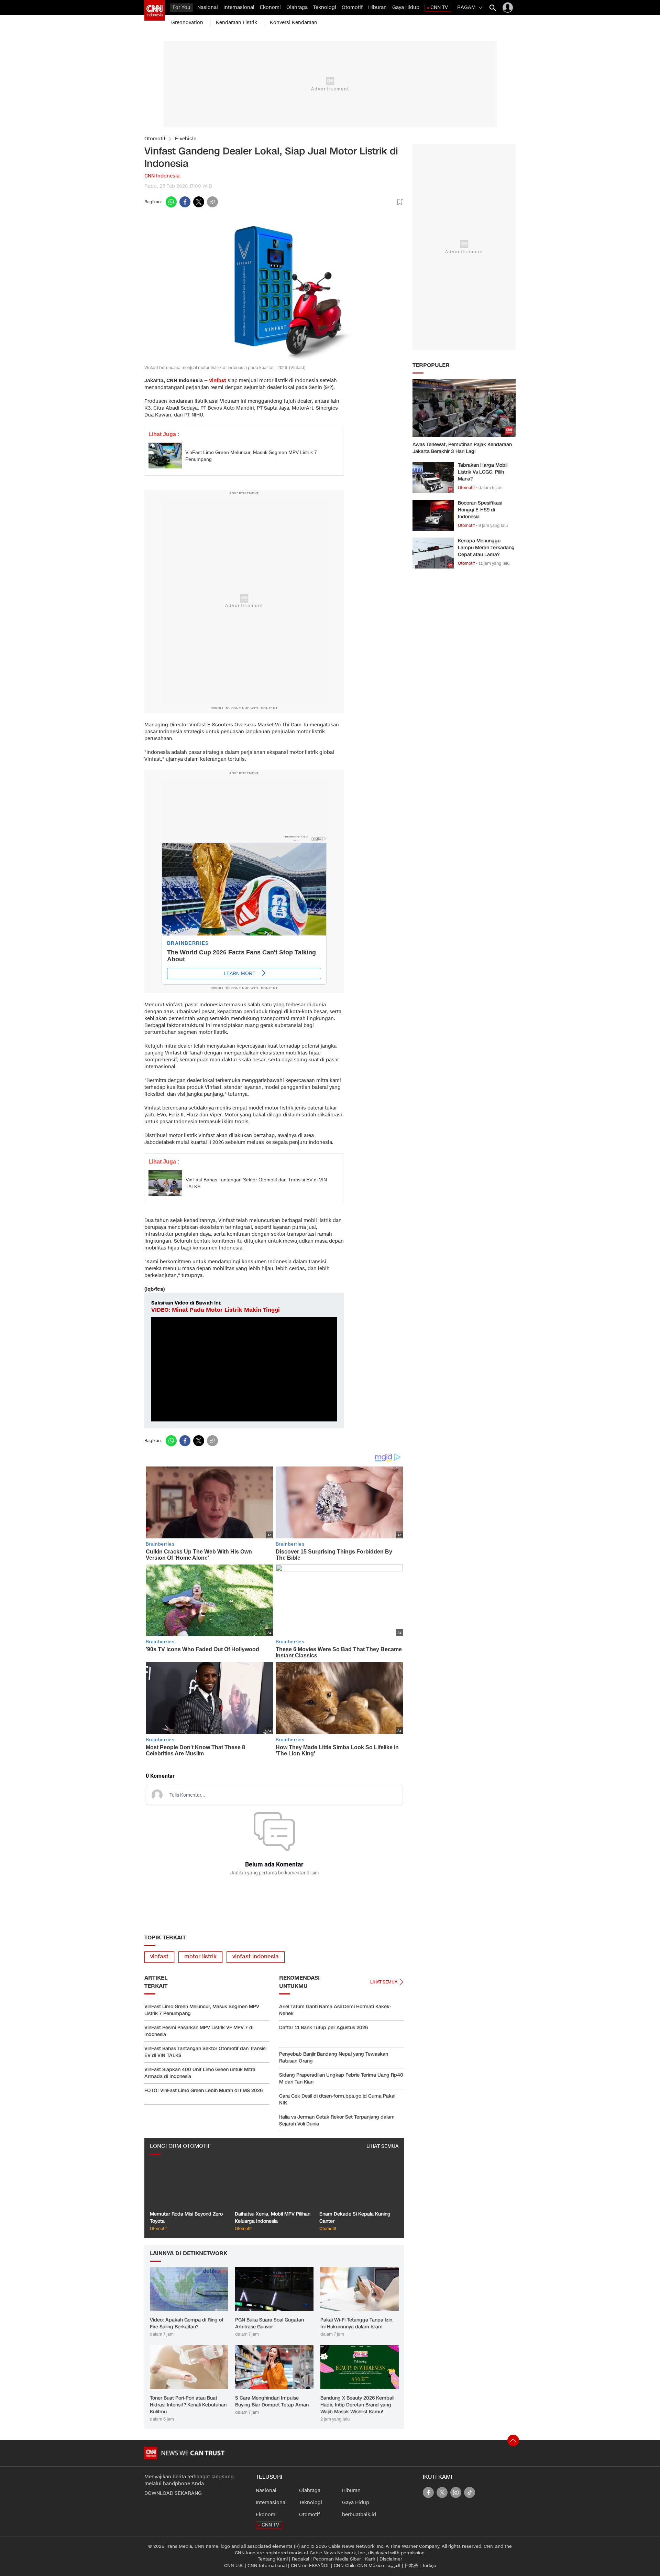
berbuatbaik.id (359, 2515)
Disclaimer (391, 2559)
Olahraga (297, 7)
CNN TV (439, 7)
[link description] (155, 10)
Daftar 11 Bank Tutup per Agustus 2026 (323, 2028)
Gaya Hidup (406, 7)
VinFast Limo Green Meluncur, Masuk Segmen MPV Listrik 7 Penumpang (251, 456)
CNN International (267, 2566)
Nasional (208, 7)
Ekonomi (270, 7)
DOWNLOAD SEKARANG (173, 2493)
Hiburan (377, 7)
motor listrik (200, 1957)
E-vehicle (186, 139)
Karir (370, 2559)
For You (181, 7)
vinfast (159, 1957)
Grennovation (187, 23)
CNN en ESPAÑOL (310, 2566)
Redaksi (300, 2559)
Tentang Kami (273, 2559)
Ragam (466, 7)
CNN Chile (345, 2566)
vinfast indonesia (256, 1957)
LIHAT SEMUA (383, 2146)
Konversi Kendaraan (294, 23)
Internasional (239, 7)
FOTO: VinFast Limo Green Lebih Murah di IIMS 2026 (203, 2091)
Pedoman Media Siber (337, 2559)
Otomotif (352, 7)
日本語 (411, 2566)
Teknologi (325, 7)
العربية (394, 2566)
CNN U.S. (234, 2566)
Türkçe (429, 2566)
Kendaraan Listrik (236, 23)
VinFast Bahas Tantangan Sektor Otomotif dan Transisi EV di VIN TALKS (256, 1183)
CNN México (371, 2566)
